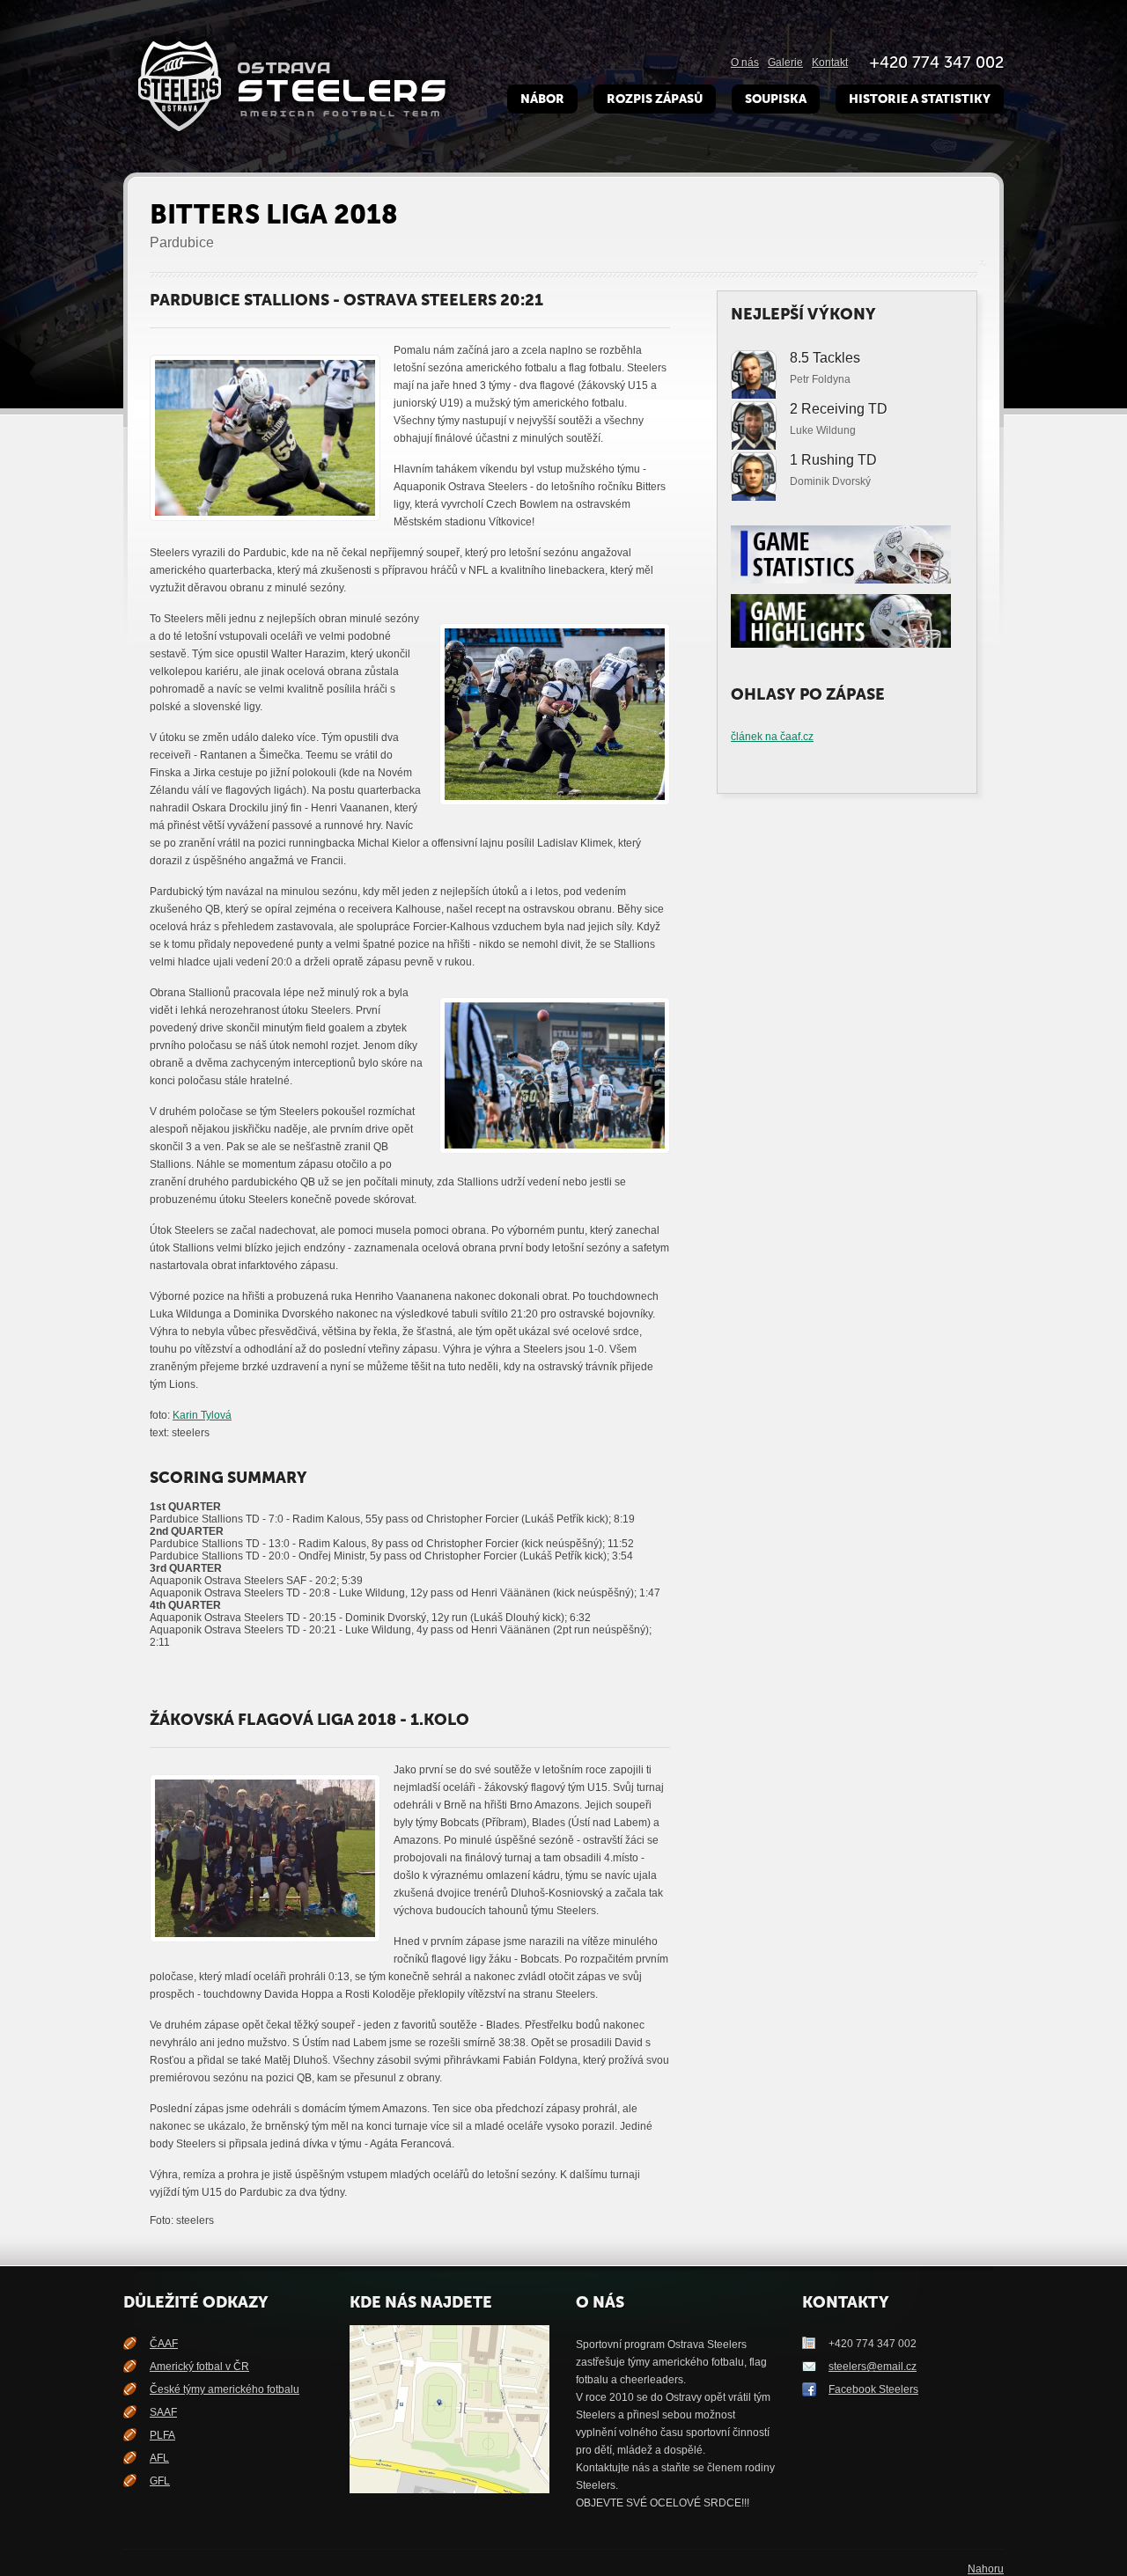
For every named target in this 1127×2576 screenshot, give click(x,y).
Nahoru (986, 2569)
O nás (745, 62)
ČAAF (164, 2344)
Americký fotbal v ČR (199, 2367)
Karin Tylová (202, 1415)
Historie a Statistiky (920, 99)
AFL (159, 2458)
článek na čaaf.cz (772, 737)
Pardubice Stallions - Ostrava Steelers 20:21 (346, 300)
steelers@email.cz (873, 2367)
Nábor (542, 99)
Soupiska (776, 99)
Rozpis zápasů (655, 99)
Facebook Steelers (873, 2389)
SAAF (163, 2412)
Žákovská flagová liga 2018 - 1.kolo (309, 1720)
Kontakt (830, 62)
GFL (160, 2481)
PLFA (162, 2435)
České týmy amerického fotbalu (225, 2389)
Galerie (785, 62)
